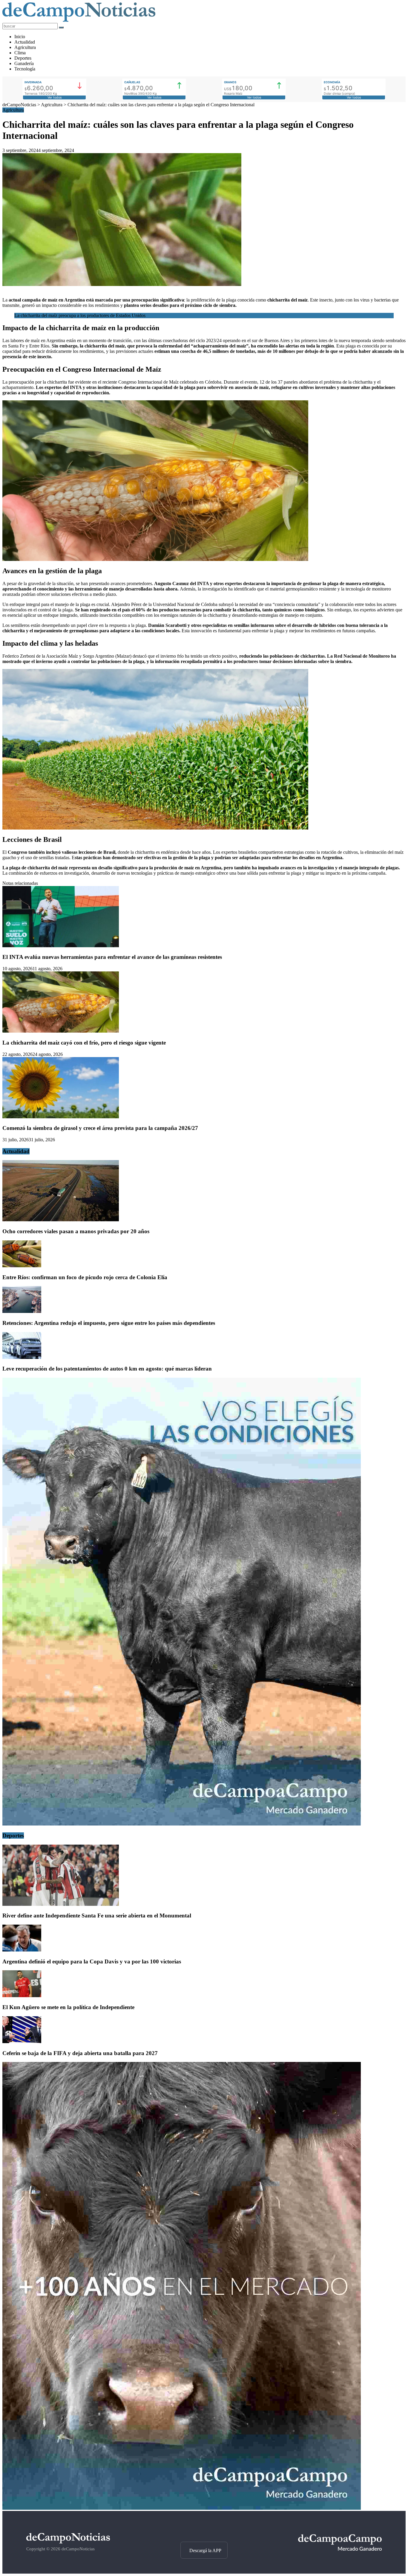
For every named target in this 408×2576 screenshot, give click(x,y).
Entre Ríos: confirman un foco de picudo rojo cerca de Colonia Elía (85, 1277)
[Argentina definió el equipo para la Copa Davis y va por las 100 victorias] (22, 1950)
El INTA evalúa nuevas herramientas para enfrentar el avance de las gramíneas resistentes (112, 957)
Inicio (20, 37)
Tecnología (25, 69)
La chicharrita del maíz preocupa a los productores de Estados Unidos (80, 315)
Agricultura (25, 47)
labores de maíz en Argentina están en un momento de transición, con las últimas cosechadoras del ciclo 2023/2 (114, 340)
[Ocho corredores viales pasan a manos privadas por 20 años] (61, 1220)
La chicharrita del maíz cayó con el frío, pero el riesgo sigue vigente (84, 1043)
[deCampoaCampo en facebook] (204, 2531)
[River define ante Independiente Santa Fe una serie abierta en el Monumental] (61, 1904)
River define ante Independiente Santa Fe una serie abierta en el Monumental (97, 1916)
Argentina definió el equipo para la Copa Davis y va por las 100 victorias (92, 1961)
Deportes (23, 58)
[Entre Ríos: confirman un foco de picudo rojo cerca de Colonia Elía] (22, 1266)
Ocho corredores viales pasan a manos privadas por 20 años (76, 1231)
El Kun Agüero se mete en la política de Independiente (68, 2007)
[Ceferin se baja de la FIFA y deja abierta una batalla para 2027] (22, 2041)
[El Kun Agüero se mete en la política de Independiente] (22, 1996)
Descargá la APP (205, 2550)
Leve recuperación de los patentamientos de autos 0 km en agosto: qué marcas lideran (107, 1369)
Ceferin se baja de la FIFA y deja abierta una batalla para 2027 (80, 2053)
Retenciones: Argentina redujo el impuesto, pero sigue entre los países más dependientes (109, 1323)
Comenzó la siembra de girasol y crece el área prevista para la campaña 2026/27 (100, 1128)
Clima (20, 53)
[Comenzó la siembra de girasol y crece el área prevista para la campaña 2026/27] (61, 1117)
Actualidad (25, 42)
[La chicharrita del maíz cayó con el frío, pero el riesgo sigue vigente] (61, 1031)
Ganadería (24, 63)
